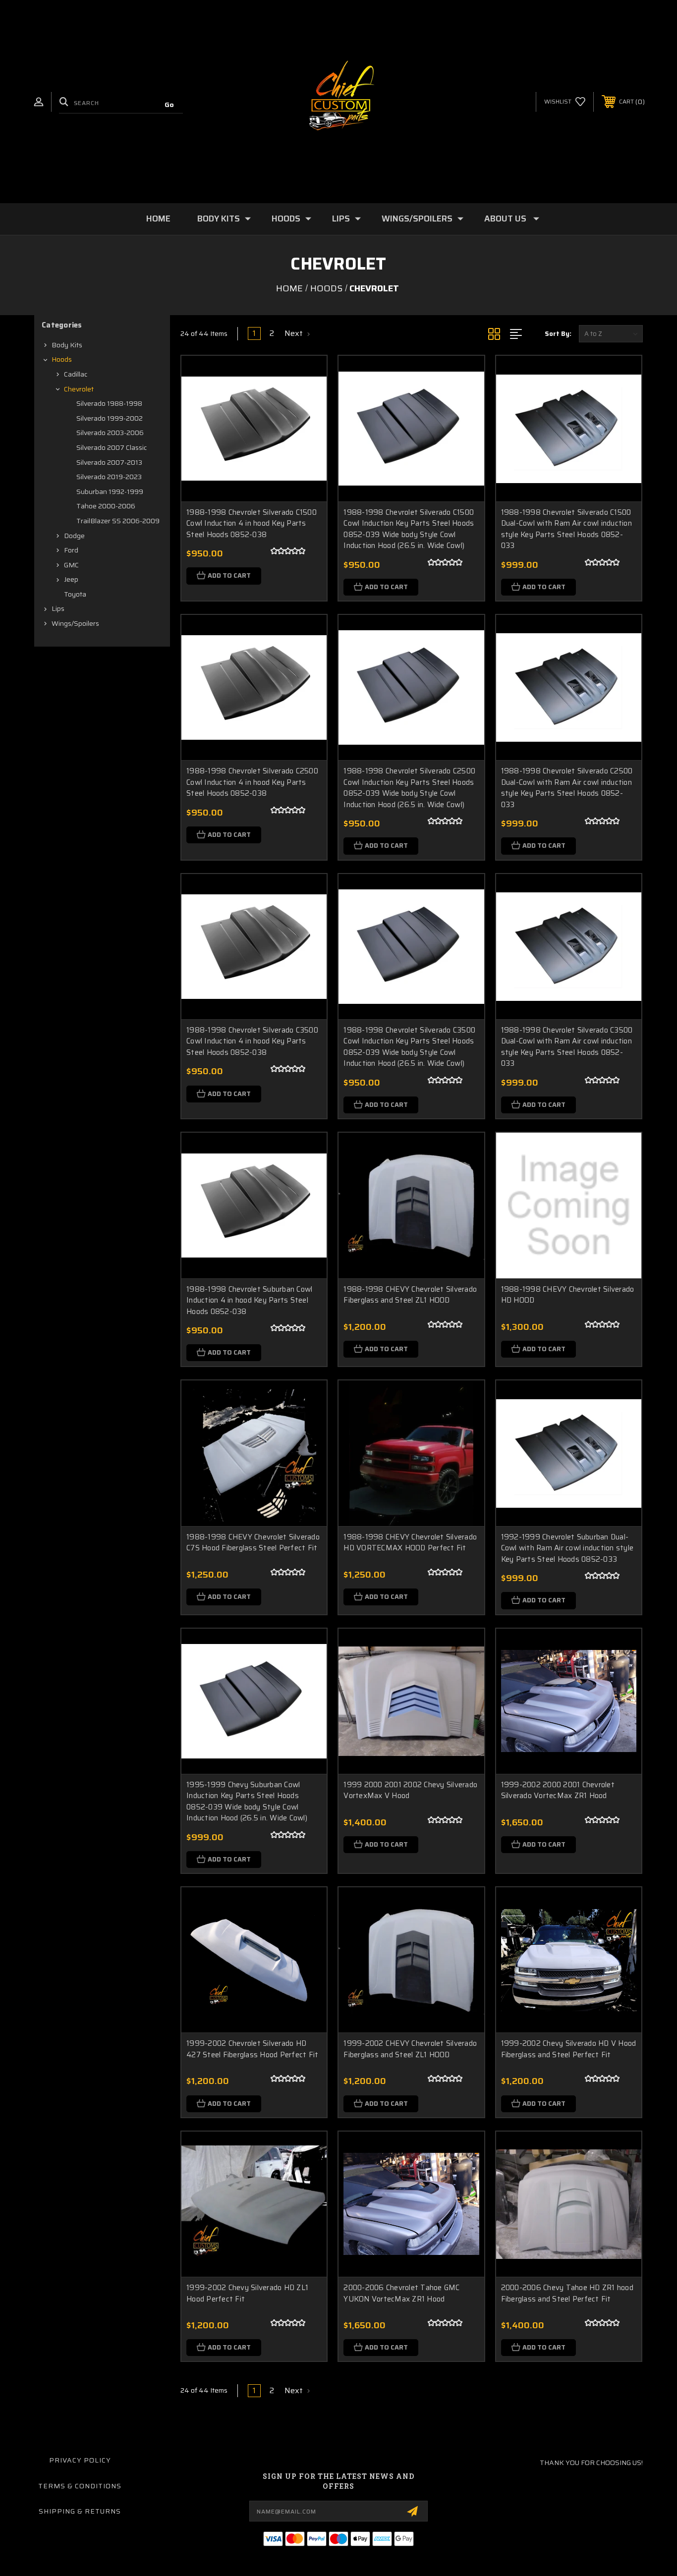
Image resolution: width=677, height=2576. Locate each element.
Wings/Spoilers (417, 219)
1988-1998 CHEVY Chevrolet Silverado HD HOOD (568, 1295)
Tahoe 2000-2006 (106, 506)
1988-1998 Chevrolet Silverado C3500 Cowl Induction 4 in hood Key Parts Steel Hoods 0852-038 (252, 1041)
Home (158, 219)
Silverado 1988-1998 (109, 403)
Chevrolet (79, 389)
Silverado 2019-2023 (109, 477)
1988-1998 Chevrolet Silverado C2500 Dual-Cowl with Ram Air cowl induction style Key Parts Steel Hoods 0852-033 (567, 788)
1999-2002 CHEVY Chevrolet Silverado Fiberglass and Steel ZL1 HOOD (410, 2049)
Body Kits (219, 219)
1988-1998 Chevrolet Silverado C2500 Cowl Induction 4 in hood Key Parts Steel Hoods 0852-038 (252, 782)
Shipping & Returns (80, 2511)
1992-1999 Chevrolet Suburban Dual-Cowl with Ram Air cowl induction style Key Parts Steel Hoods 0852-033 (567, 1548)
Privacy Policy (80, 2460)
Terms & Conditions (80, 2486)
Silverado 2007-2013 (109, 462)
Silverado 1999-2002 (110, 418)
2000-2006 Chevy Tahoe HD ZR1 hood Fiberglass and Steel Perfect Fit (567, 2293)
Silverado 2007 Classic (112, 447)
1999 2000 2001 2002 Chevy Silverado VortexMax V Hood (410, 1790)
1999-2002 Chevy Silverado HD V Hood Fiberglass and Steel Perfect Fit (569, 2049)
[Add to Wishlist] (307, 401)
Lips (341, 219)
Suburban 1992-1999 (110, 492)
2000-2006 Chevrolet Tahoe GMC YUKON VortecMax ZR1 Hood (401, 2293)
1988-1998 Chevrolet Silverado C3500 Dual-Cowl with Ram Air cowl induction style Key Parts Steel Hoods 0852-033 (567, 1047)
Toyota (75, 594)
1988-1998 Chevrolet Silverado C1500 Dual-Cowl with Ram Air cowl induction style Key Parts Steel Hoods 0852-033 (566, 529)
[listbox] (611, 334)
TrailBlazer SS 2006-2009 (118, 521)
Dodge (74, 536)
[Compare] (307, 426)
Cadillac (76, 374)
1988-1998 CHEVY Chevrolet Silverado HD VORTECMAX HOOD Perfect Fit (410, 1543)
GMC (71, 565)
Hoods (286, 219)
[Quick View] (307, 376)
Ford (71, 550)
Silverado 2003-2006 (110, 433)
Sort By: (558, 334)
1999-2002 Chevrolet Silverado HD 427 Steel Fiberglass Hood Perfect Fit (252, 2049)
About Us (505, 219)
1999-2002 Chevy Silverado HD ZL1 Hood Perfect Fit (247, 2293)
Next (295, 333)
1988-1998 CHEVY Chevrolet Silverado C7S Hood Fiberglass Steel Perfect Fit (253, 1543)
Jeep (71, 579)
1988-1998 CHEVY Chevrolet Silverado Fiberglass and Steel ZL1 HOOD (410, 1295)
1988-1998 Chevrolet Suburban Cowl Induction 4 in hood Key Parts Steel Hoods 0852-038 (249, 1301)
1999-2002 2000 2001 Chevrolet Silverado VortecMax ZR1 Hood (558, 1790)
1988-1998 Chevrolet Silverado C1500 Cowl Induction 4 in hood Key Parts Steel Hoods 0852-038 (252, 524)
